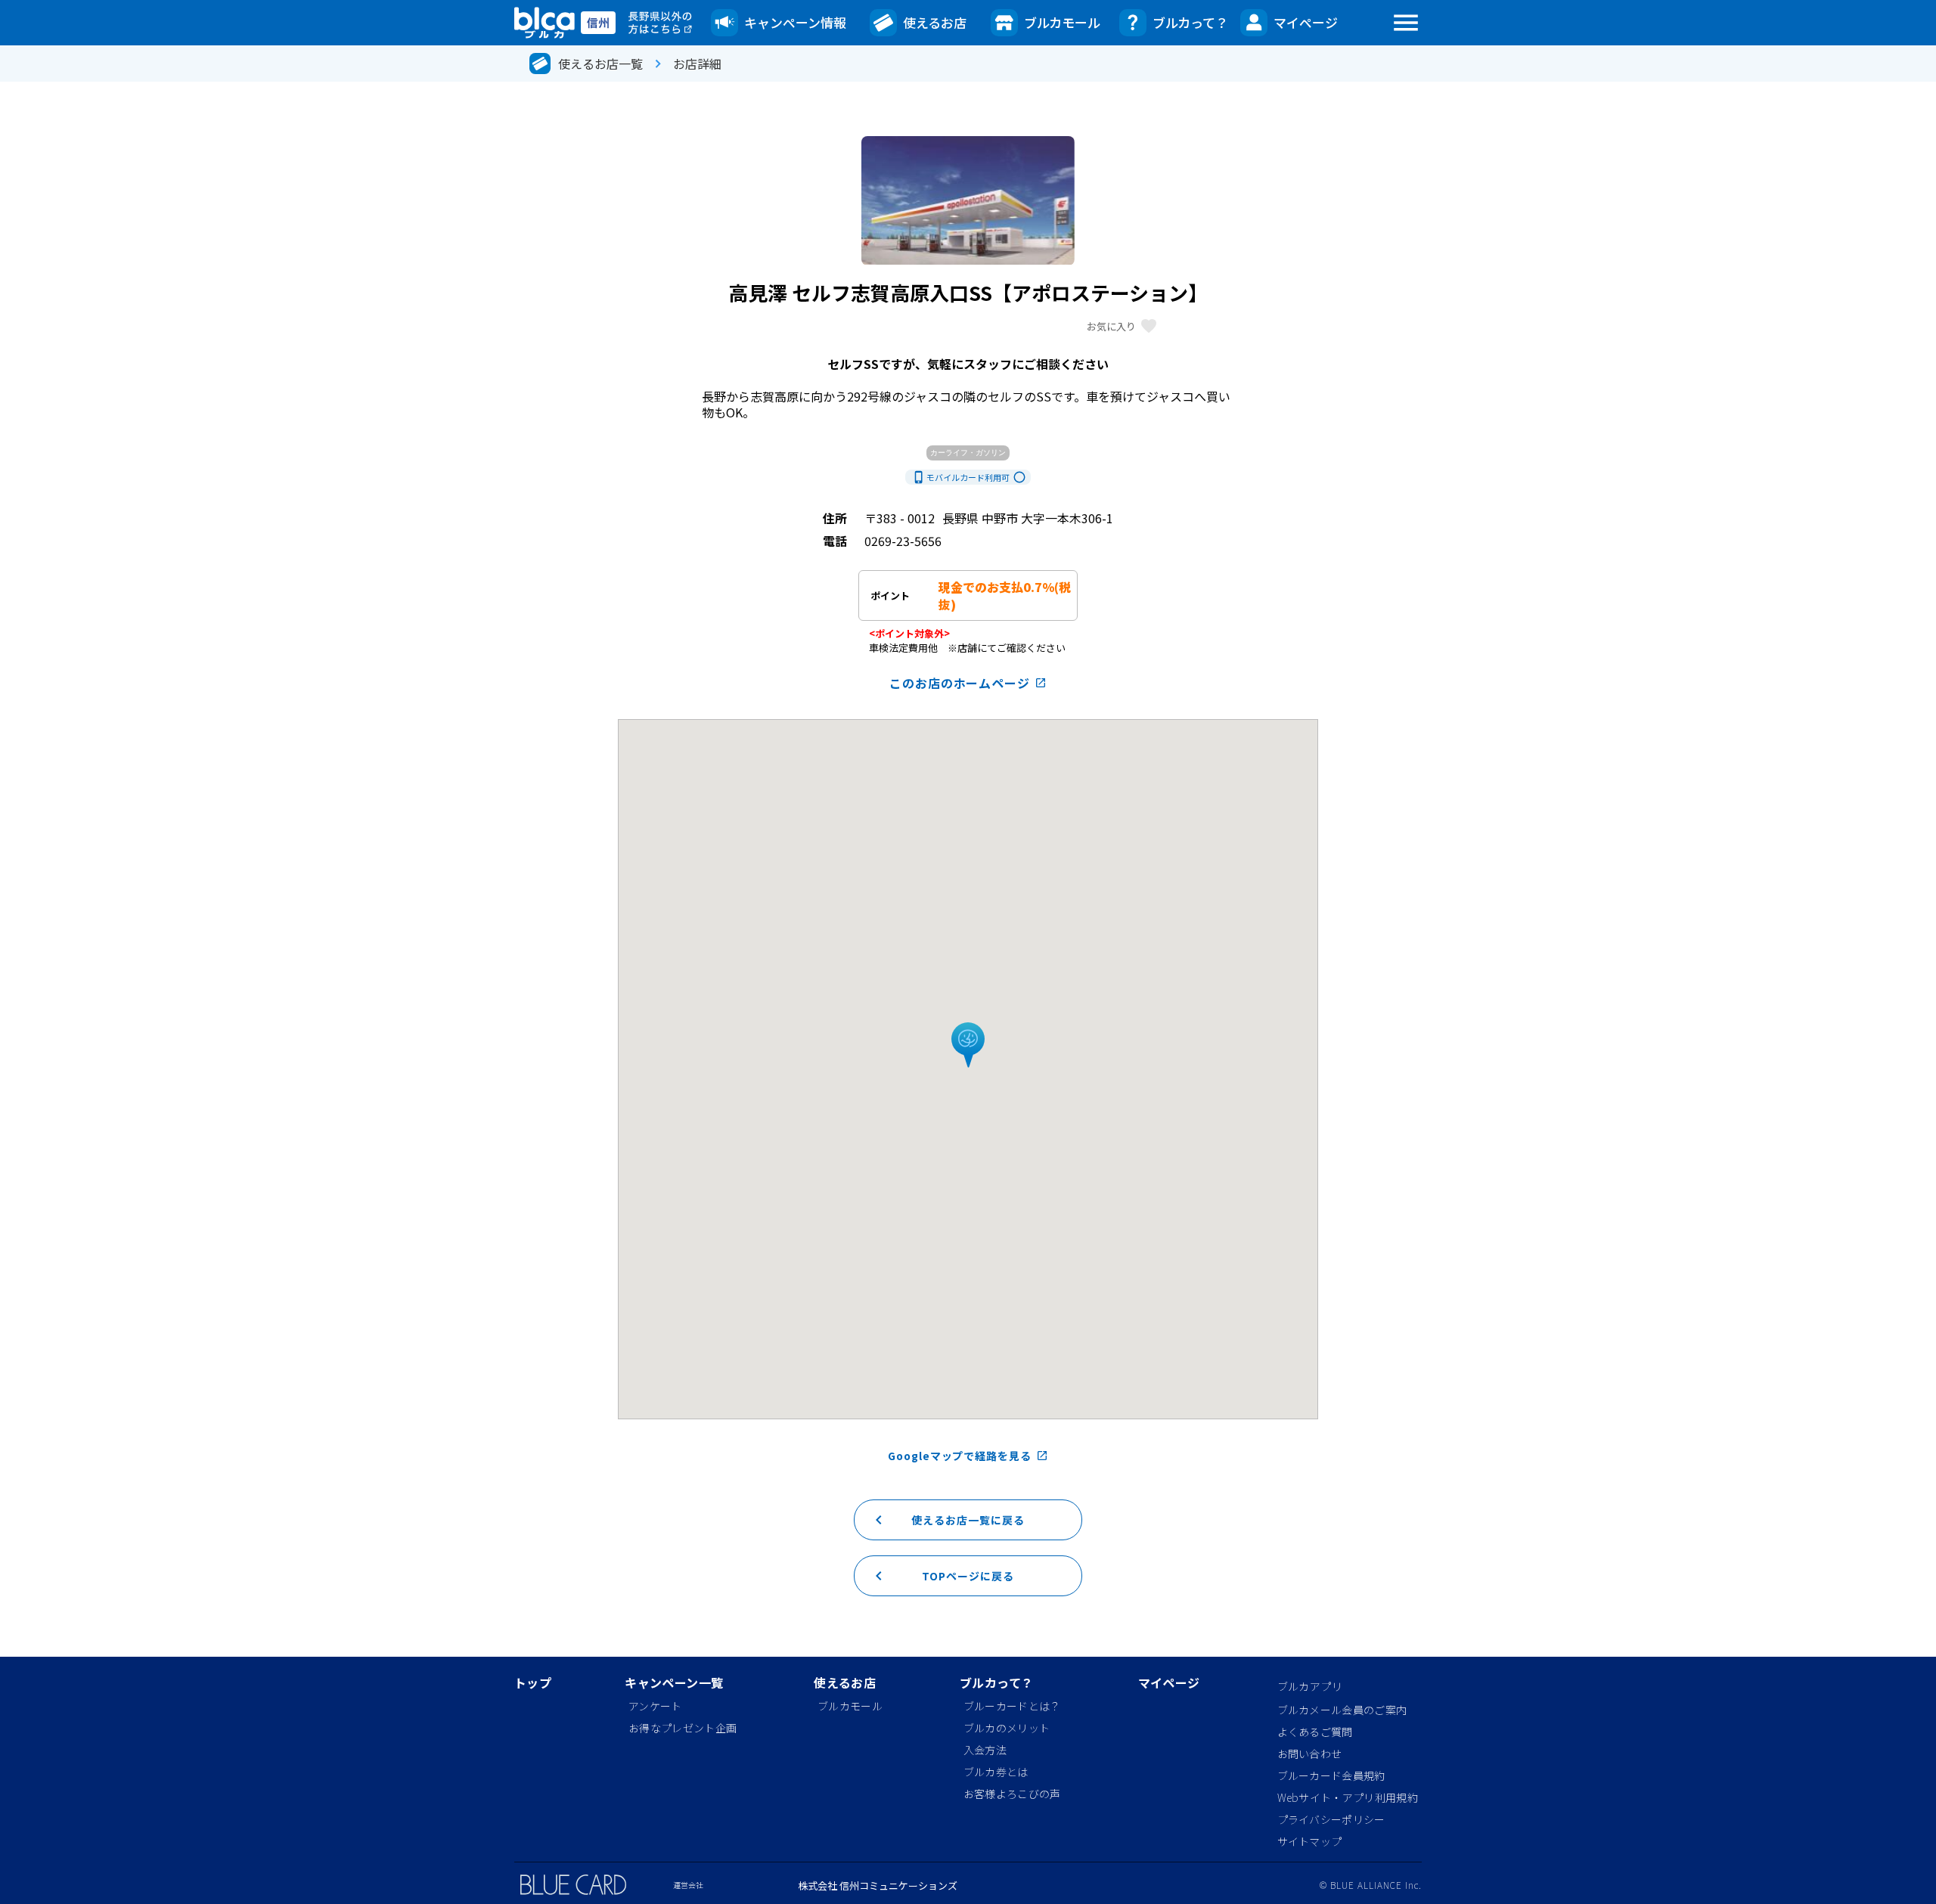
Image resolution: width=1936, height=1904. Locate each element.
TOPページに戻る (942, 1576)
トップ (533, 1684)
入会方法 (985, 1750)
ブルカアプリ (1310, 1686)
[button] (968, 1046)
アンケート (655, 1706)
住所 (835, 518)
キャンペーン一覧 (674, 1684)
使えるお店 (935, 22)
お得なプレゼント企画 (683, 1728)
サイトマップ (1310, 1841)
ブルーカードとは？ (1012, 1706)
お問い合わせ (1310, 1754)
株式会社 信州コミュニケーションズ (878, 1885)
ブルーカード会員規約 (1331, 1775)
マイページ (1306, 22)
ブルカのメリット (1007, 1728)
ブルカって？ (1190, 22)
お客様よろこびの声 (1012, 1794)
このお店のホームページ (968, 683)
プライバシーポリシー (1331, 1819)
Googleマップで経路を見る (968, 1456)
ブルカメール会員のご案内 (1342, 1710)
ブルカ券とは (996, 1772)
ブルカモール (1062, 22)
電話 (835, 541)
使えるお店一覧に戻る (947, 1520)
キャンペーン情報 (795, 22)
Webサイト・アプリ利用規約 (1348, 1797)
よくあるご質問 (1315, 1732)
